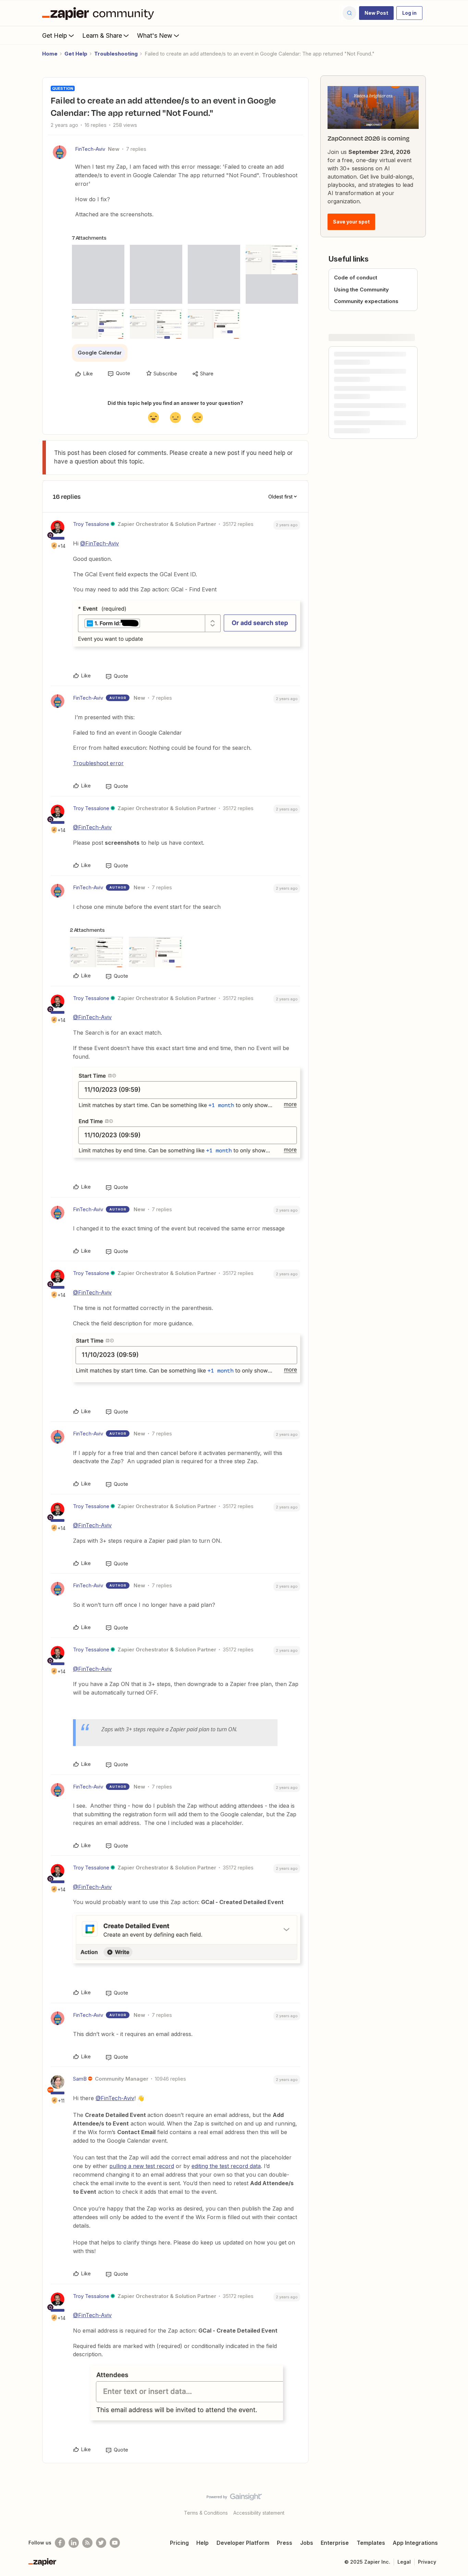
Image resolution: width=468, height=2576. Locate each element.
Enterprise (335, 2543)
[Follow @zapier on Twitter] (101, 2543)
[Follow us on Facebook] (60, 2543)
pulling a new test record (142, 2166)
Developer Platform (243, 2543)
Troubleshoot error (98, 763)
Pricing (179, 2543)
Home (50, 54)
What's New (155, 35)
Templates (371, 2543)
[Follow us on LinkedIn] (74, 2543)
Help (202, 2543)
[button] (376, 13)
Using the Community (361, 290)
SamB (80, 2079)
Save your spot (351, 222)
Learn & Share (102, 35)
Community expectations (366, 301)
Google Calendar (100, 353)
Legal (404, 2562)
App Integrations (415, 2543)
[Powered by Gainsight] (234, 2499)
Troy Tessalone (91, 524)
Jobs (307, 2543)
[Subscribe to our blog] (87, 2543)
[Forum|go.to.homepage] (100, 13)
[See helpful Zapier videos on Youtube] (115, 2543)
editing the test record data (226, 2166)
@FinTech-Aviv (100, 543)
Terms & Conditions (206, 2513)
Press (285, 2543)
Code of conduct (356, 278)
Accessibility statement (259, 2513)
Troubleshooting (116, 54)
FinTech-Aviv (90, 149)
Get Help (55, 35)
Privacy (427, 2562)
